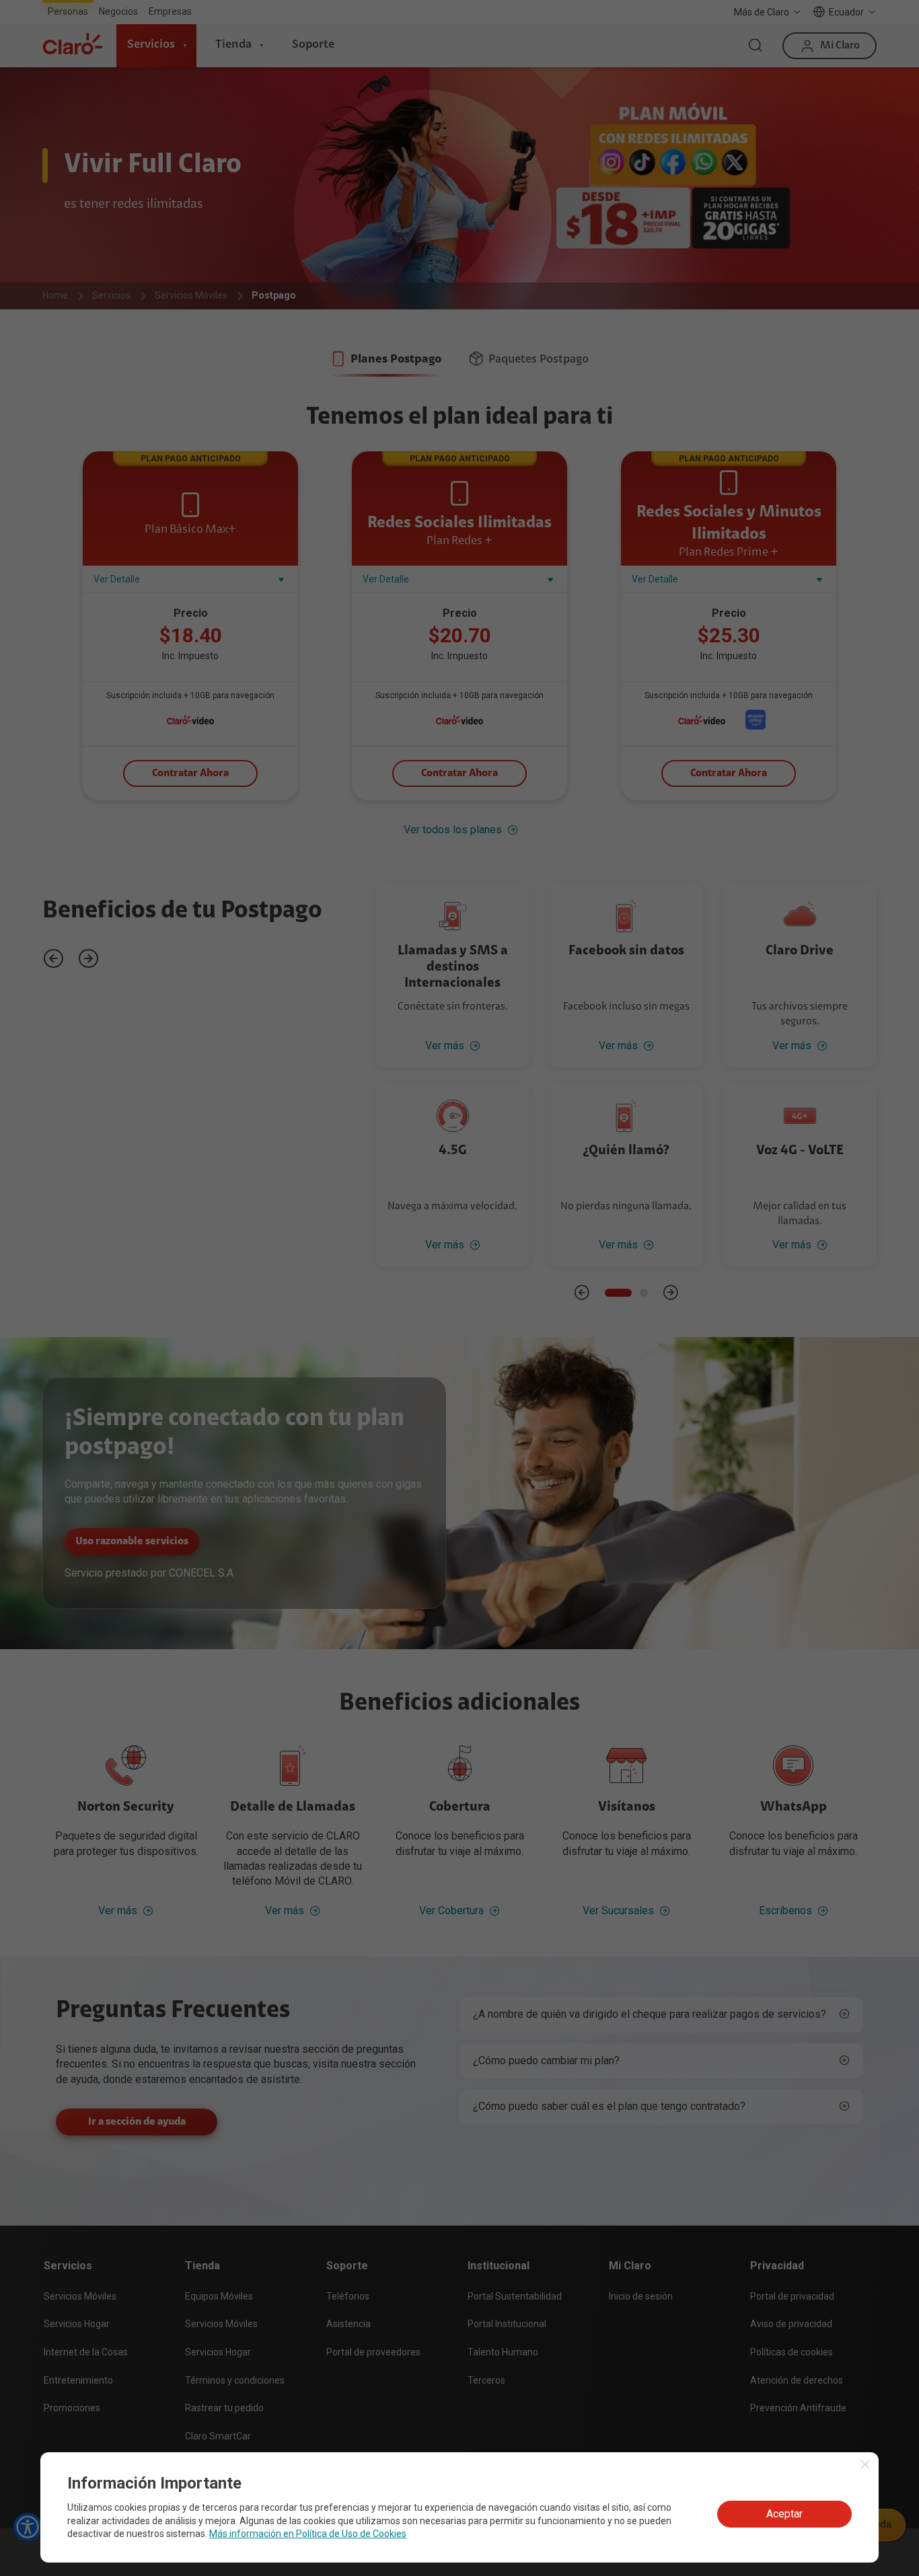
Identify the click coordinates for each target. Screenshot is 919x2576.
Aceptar (784, 2514)
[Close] (865, 2464)
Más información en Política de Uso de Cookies (308, 2534)
